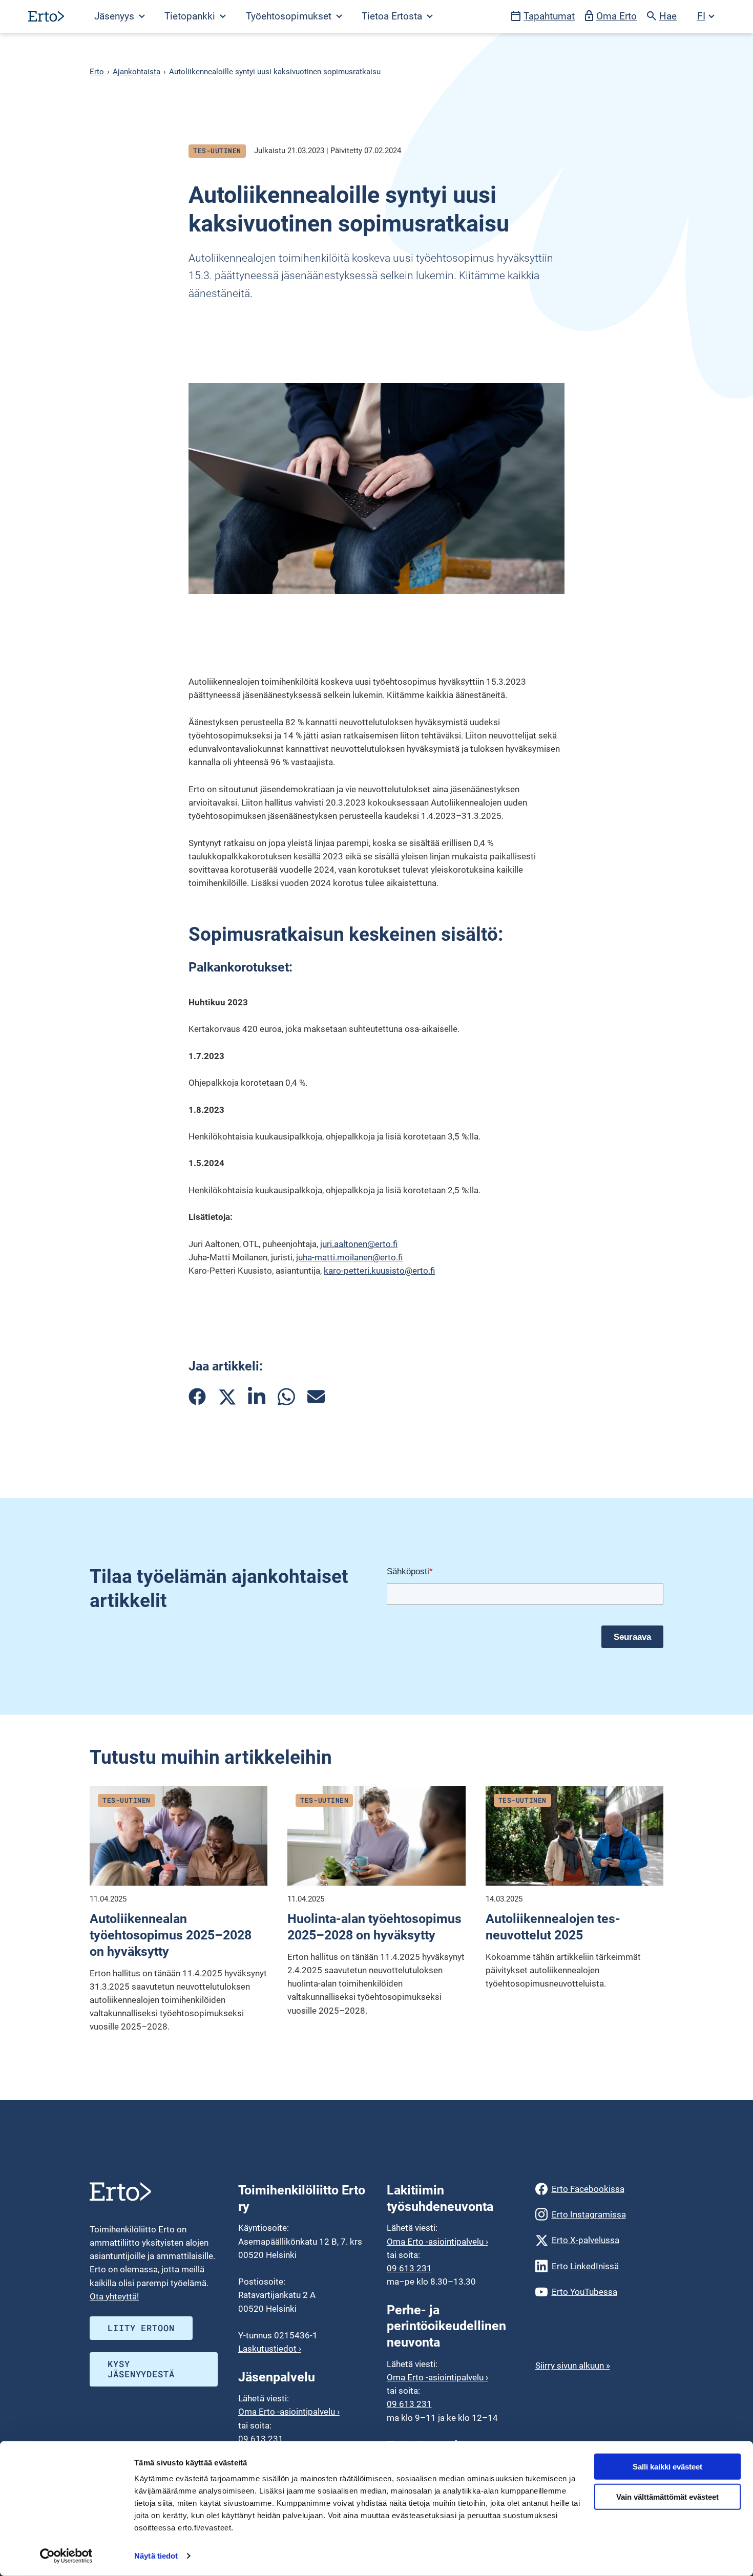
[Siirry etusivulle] (46, 16)
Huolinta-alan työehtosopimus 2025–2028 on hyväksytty (374, 1927)
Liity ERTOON (141, 2328)
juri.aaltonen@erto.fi (359, 1244)
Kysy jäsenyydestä (141, 2369)
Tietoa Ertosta (393, 16)
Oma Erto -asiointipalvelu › (289, 2412)
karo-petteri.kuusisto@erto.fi (379, 1271)
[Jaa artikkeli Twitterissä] (227, 1397)
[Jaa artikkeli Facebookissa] (197, 1397)
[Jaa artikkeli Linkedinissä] (257, 1397)
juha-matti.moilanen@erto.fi (349, 1257)
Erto (97, 72)
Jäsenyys (116, 16)
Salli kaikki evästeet (667, 2467)
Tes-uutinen (217, 151)
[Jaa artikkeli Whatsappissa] (286, 1397)
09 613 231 (261, 2439)
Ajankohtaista (137, 72)
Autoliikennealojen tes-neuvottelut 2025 (553, 1927)
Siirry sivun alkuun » (573, 2366)
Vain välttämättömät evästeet (667, 2497)
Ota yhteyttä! (114, 2296)
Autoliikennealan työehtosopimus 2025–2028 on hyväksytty (171, 1935)
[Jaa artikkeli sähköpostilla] (316, 1397)
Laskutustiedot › (270, 2349)
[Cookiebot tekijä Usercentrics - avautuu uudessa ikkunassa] (66, 2556)
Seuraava (632, 1637)
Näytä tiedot (156, 2556)
